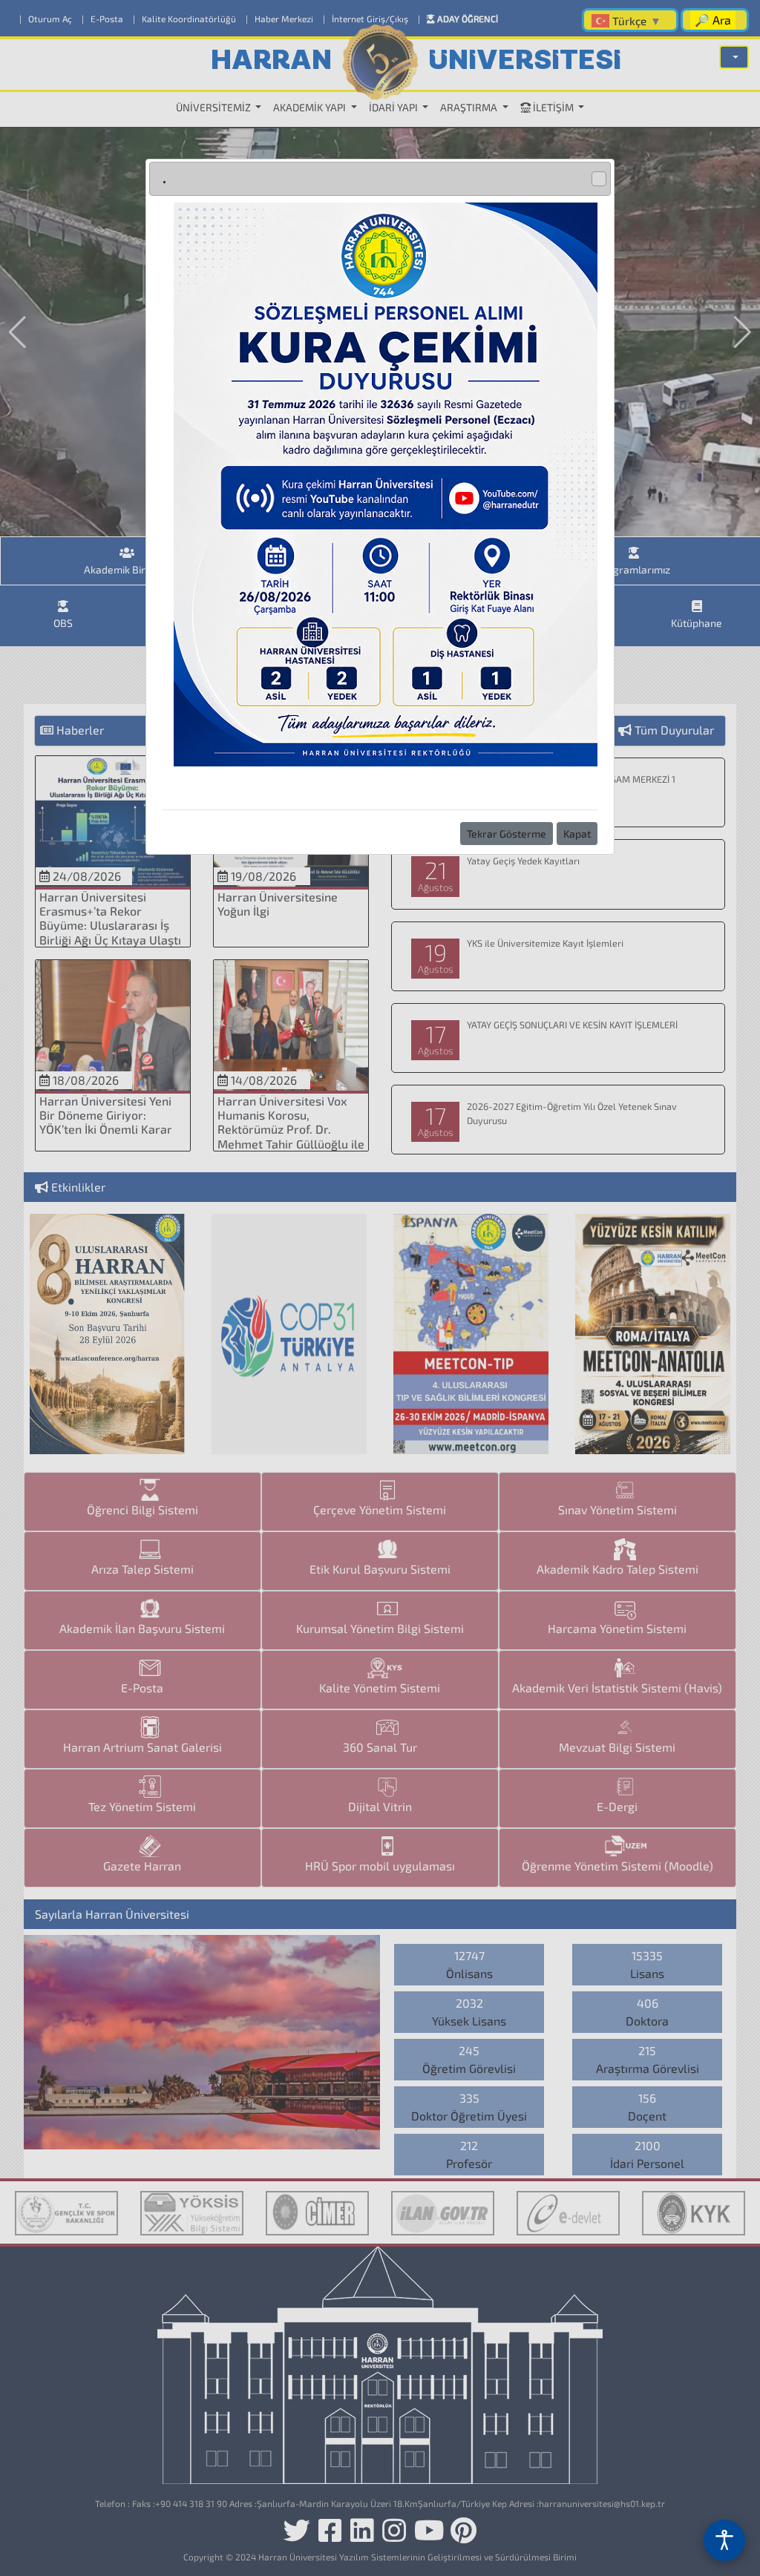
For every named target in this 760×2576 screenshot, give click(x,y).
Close (599, 179)
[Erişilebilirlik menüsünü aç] (724, 2540)
